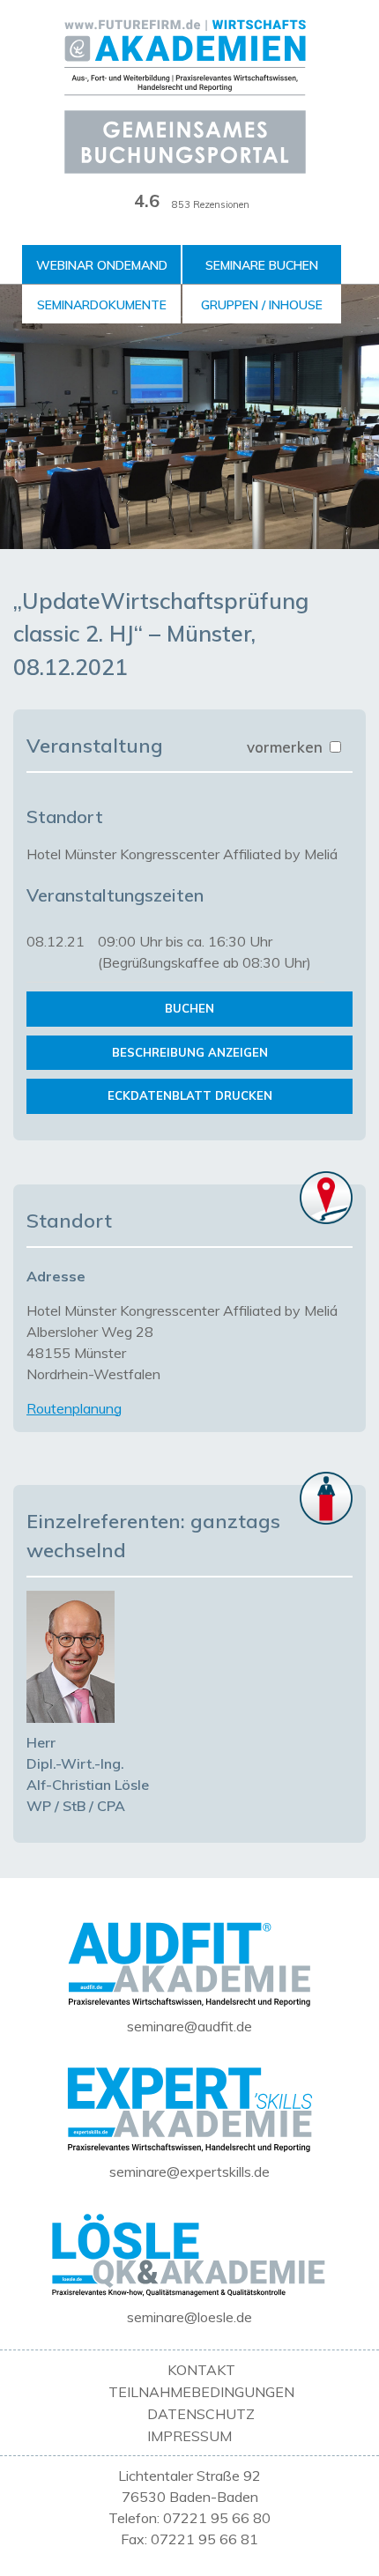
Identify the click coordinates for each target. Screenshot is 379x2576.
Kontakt (201, 2370)
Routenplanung (74, 1408)
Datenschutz (201, 2414)
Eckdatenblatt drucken (190, 1095)
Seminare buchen (262, 265)
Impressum (189, 2436)
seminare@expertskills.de (189, 2171)
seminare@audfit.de (189, 2026)
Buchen (189, 1008)
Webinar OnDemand (102, 265)
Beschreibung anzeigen (190, 1052)
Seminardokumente (102, 305)
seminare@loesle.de (189, 2317)
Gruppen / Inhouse (262, 305)
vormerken (287, 747)
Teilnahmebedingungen (201, 2392)
